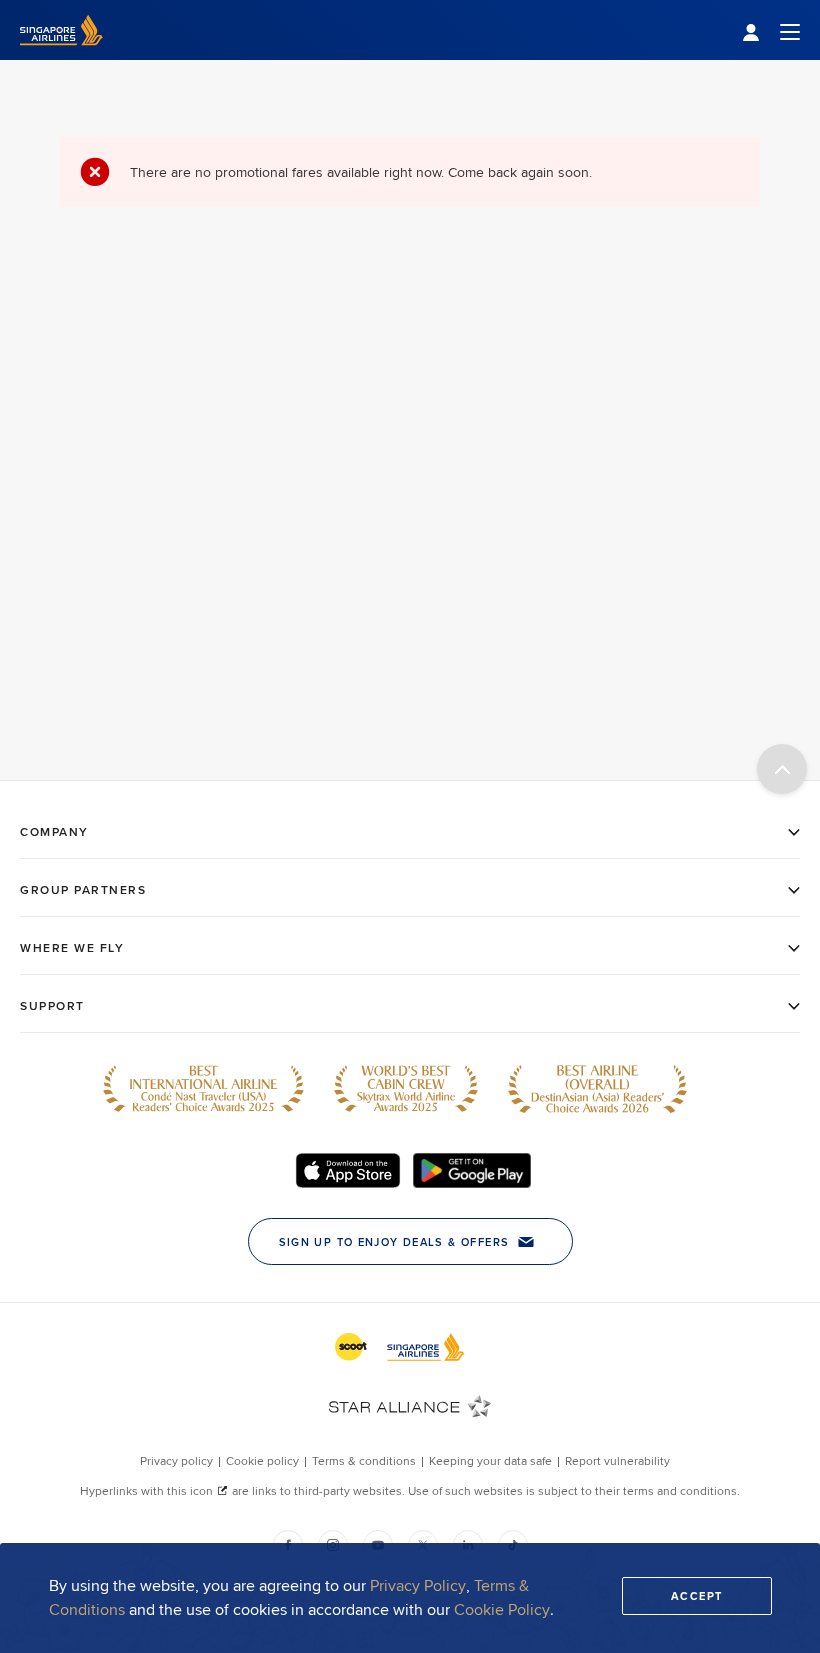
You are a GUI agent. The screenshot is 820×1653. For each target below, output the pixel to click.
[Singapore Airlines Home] (61, 55)
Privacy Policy (418, 1585)
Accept (697, 1596)
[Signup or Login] (771, 30)
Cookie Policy (502, 1609)
